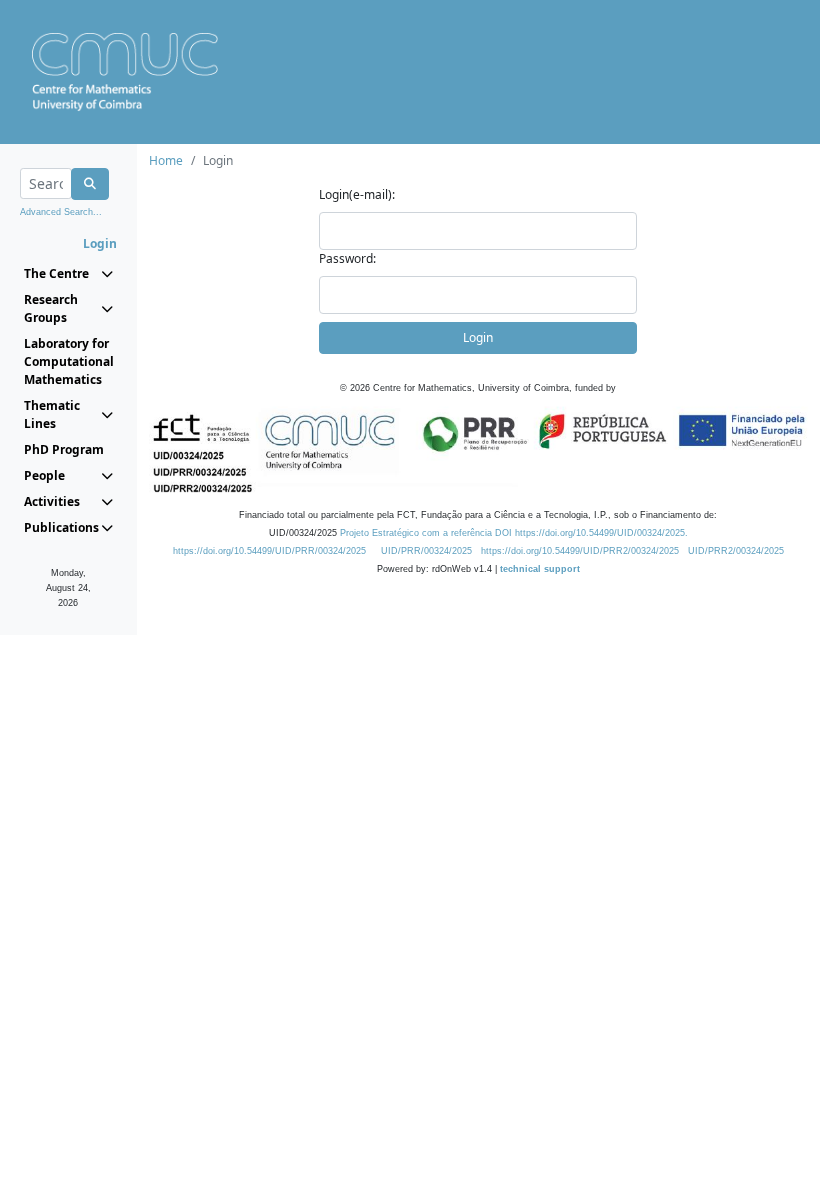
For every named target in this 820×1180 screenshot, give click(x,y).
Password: (347, 258)
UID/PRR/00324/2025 (426, 551)
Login (478, 337)
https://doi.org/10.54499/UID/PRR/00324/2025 (269, 551)
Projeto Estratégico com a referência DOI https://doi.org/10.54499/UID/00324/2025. (514, 533)
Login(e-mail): (357, 194)
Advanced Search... (61, 212)
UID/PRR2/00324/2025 (736, 551)
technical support (540, 569)
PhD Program (64, 449)
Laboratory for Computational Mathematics (68, 361)
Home (166, 160)
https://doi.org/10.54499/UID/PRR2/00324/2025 (580, 551)
